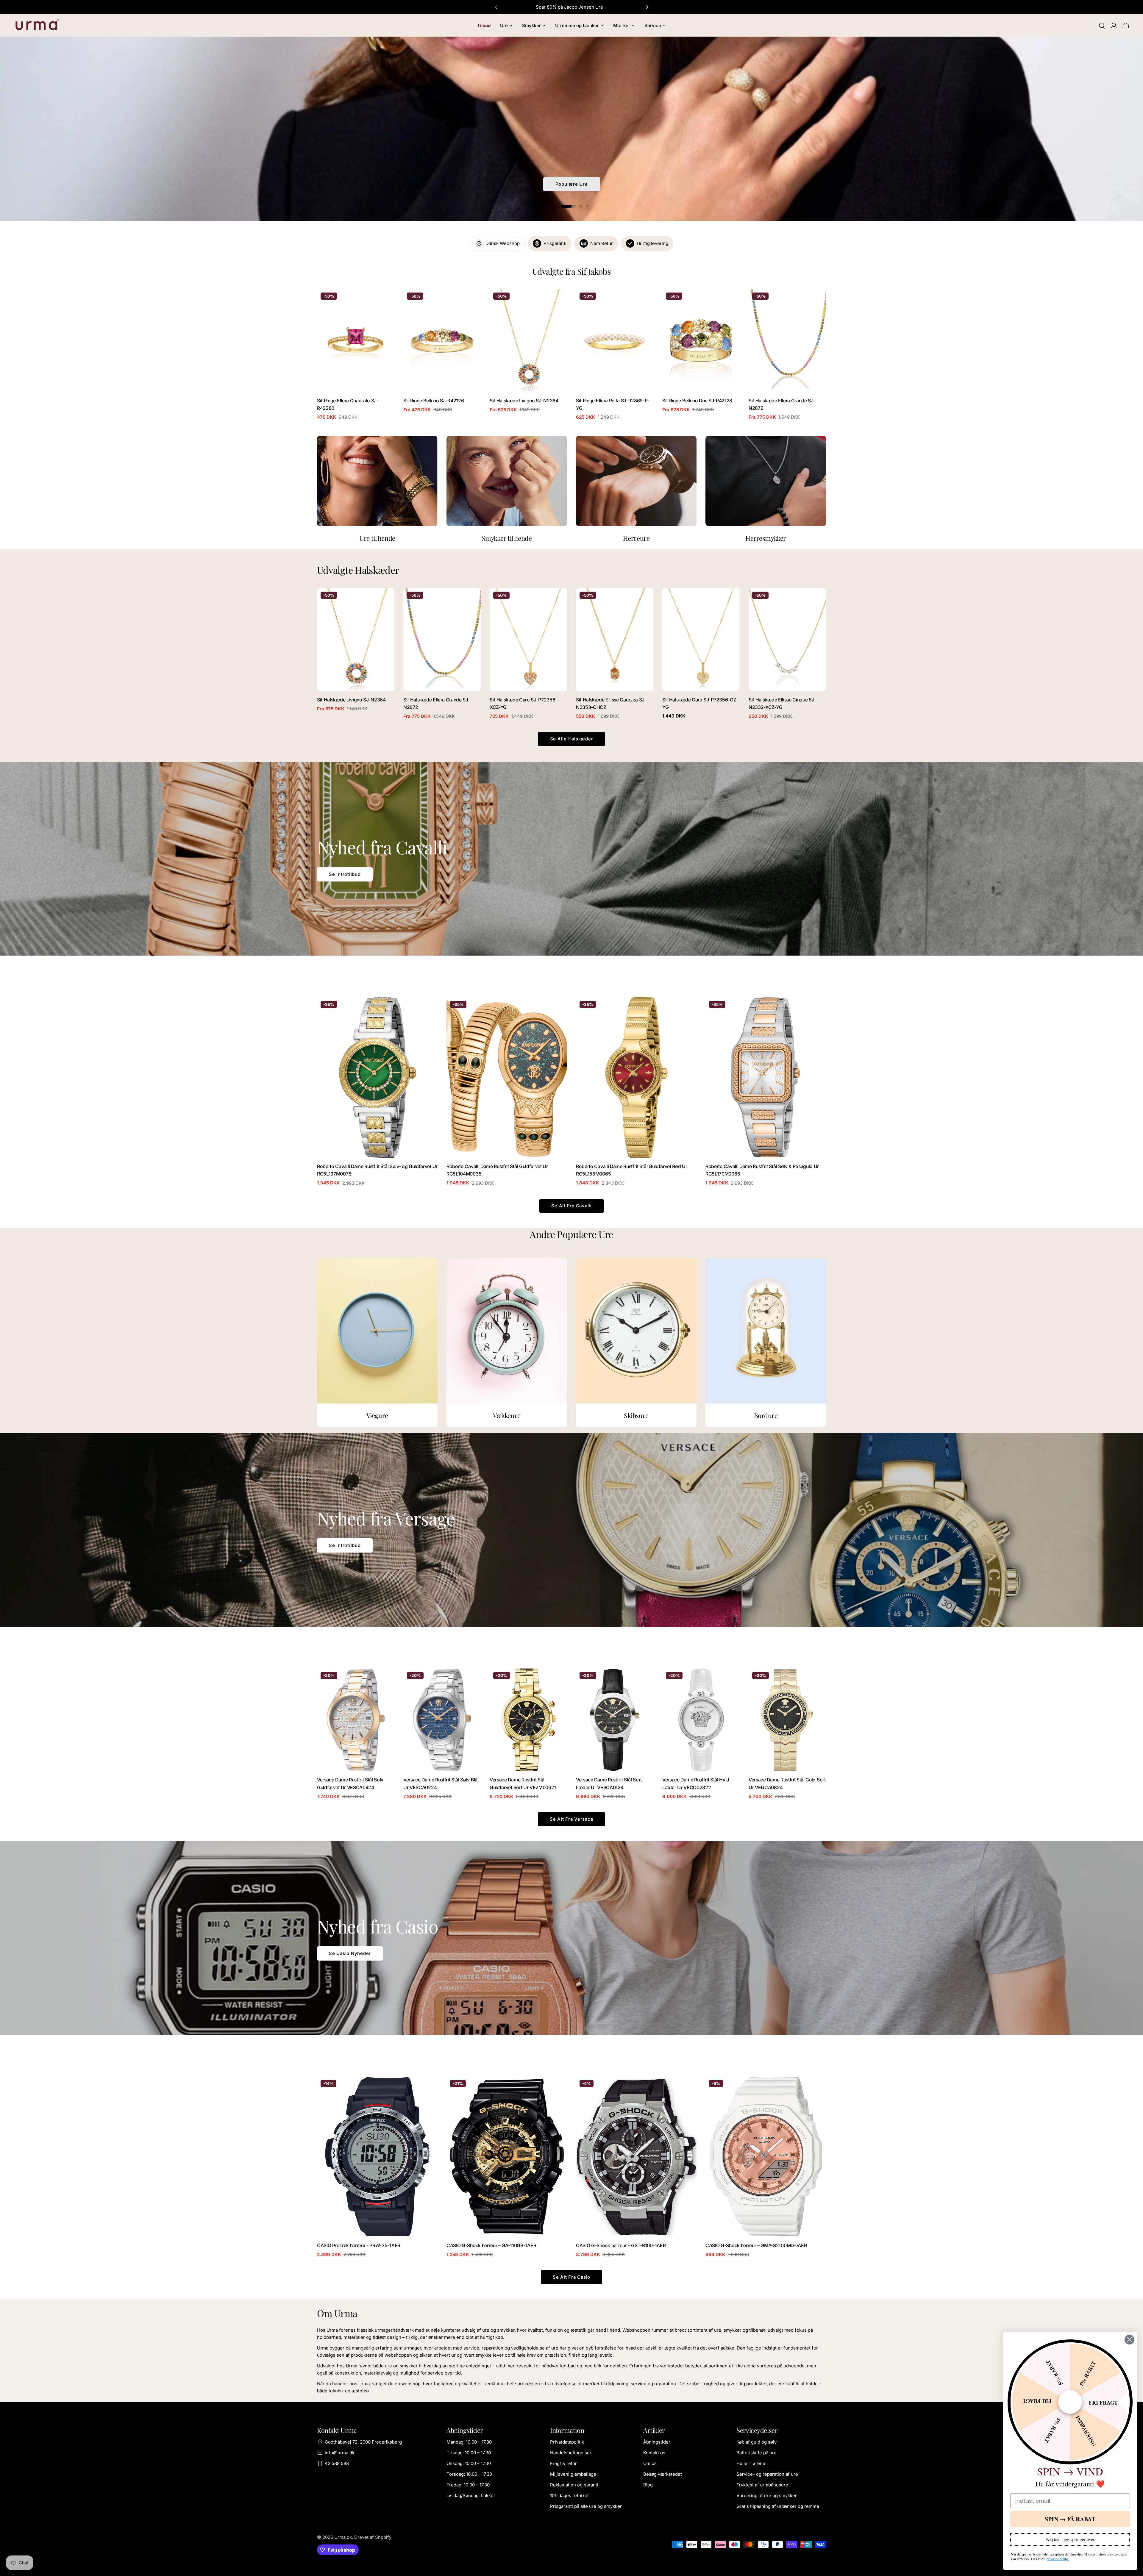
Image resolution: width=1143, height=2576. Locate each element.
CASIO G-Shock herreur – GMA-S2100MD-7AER (756, 2246)
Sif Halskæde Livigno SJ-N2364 (524, 401)
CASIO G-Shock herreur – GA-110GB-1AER (491, 2246)
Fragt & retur (563, 2463)
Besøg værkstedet (663, 2474)
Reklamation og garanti (574, 2485)
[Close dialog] (1129, 2340)
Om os (650, 2463)
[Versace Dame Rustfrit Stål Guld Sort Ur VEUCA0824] (787, 1720)
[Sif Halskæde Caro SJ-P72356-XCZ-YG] (528, 640)
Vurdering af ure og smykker (767, 2495)
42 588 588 (337, 2463)
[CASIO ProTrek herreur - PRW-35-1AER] (377, 2157)
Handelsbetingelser (571, 2453)
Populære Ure (572, 184)
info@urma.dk (340, 2453)
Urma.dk (343, 2537)
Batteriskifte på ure (756, 2453)
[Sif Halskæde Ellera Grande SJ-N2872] (787, 341)
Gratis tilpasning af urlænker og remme (778, 2506)
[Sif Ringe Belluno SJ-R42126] (442, 341)
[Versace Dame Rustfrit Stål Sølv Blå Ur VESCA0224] (442, 1720)
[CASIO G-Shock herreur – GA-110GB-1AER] (507, 2157)
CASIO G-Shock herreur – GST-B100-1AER (621, 2246)
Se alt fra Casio (571, 2277)
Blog (648, 2485)
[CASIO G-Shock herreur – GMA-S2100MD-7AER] (766, 2157)
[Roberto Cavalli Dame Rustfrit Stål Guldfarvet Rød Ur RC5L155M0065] (636, 1078)
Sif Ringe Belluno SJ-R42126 (434, 401)
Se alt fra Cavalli (571, 1206)
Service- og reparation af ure (767, 2474)
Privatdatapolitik (567, 2442)
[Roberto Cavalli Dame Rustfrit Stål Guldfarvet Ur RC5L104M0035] (507, 1078)
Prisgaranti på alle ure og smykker (586, 2506)
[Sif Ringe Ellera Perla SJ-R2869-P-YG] (615, 341)
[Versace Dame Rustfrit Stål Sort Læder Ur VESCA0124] (615, 1720)
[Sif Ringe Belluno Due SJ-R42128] (701, 341)
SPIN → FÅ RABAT (1070, 2519)
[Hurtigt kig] (386, 302)
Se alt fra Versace (572, 1819)
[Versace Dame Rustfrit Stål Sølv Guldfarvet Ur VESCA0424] (356, 1720)
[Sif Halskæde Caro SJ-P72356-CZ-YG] (701, 640)
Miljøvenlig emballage (573, 2474)
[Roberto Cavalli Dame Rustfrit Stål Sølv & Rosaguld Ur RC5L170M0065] (766, 1078)
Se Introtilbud (345, 874)
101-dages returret (569, 2495)
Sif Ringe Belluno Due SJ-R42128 (697, 401)
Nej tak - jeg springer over (1070, 2539)
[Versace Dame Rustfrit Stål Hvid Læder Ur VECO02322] (701, 1720)
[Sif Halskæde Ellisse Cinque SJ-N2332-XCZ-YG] (787, 640)
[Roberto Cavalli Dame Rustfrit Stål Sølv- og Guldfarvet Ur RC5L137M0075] (377, 1078)
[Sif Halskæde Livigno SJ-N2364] (528, 341)
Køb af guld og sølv (756, 2442)
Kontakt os (654, 2453)
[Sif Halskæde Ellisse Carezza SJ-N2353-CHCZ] (615, 640)
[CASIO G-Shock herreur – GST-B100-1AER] (636, 2157)
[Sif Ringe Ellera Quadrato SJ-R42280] (356, 341)
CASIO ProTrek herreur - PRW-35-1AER (359, 2246)
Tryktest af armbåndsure (762, 2485)
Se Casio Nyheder (350, 1953)
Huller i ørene (751, 2463)
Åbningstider (657, 2442)
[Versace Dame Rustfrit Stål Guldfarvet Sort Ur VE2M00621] (528, 1720)
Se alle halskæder (572, 739)
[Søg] (1102, 26)
